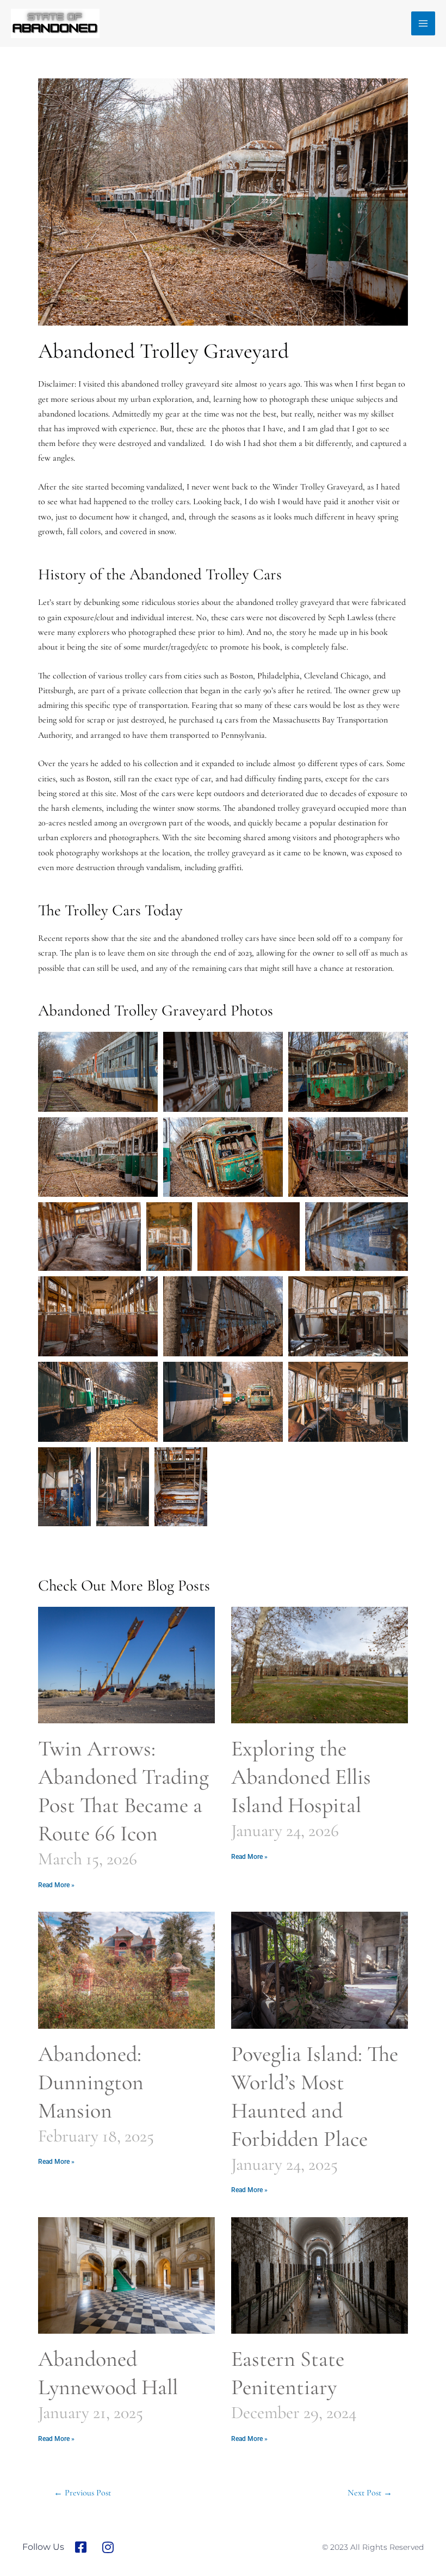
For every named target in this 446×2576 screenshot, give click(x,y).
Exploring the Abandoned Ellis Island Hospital (301, 1777)
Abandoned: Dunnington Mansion (91, 2082)
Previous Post (82, 2493)
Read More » (56, 1885)
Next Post (370, 2493)
